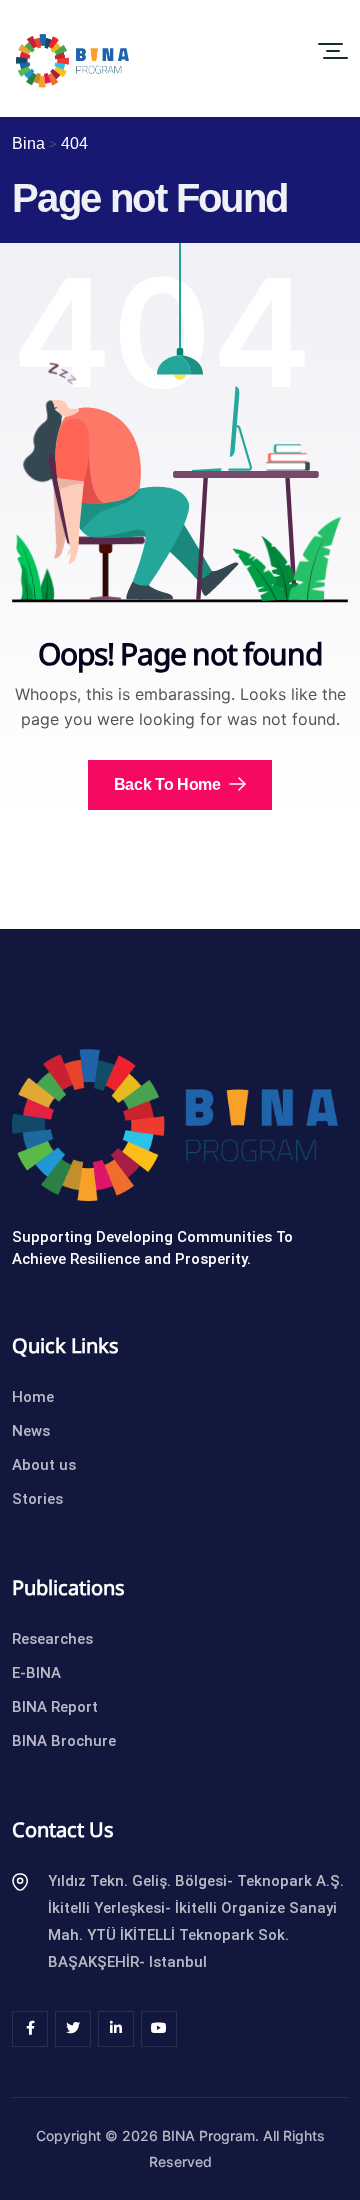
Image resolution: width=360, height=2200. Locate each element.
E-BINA (36, 1673)
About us (44, 1465)
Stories (37, 1499)
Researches (52, 1639)
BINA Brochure (64, 1741)
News (31, 1431)
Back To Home (169, 784)
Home (33, 1397)
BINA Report (55, 1707)
